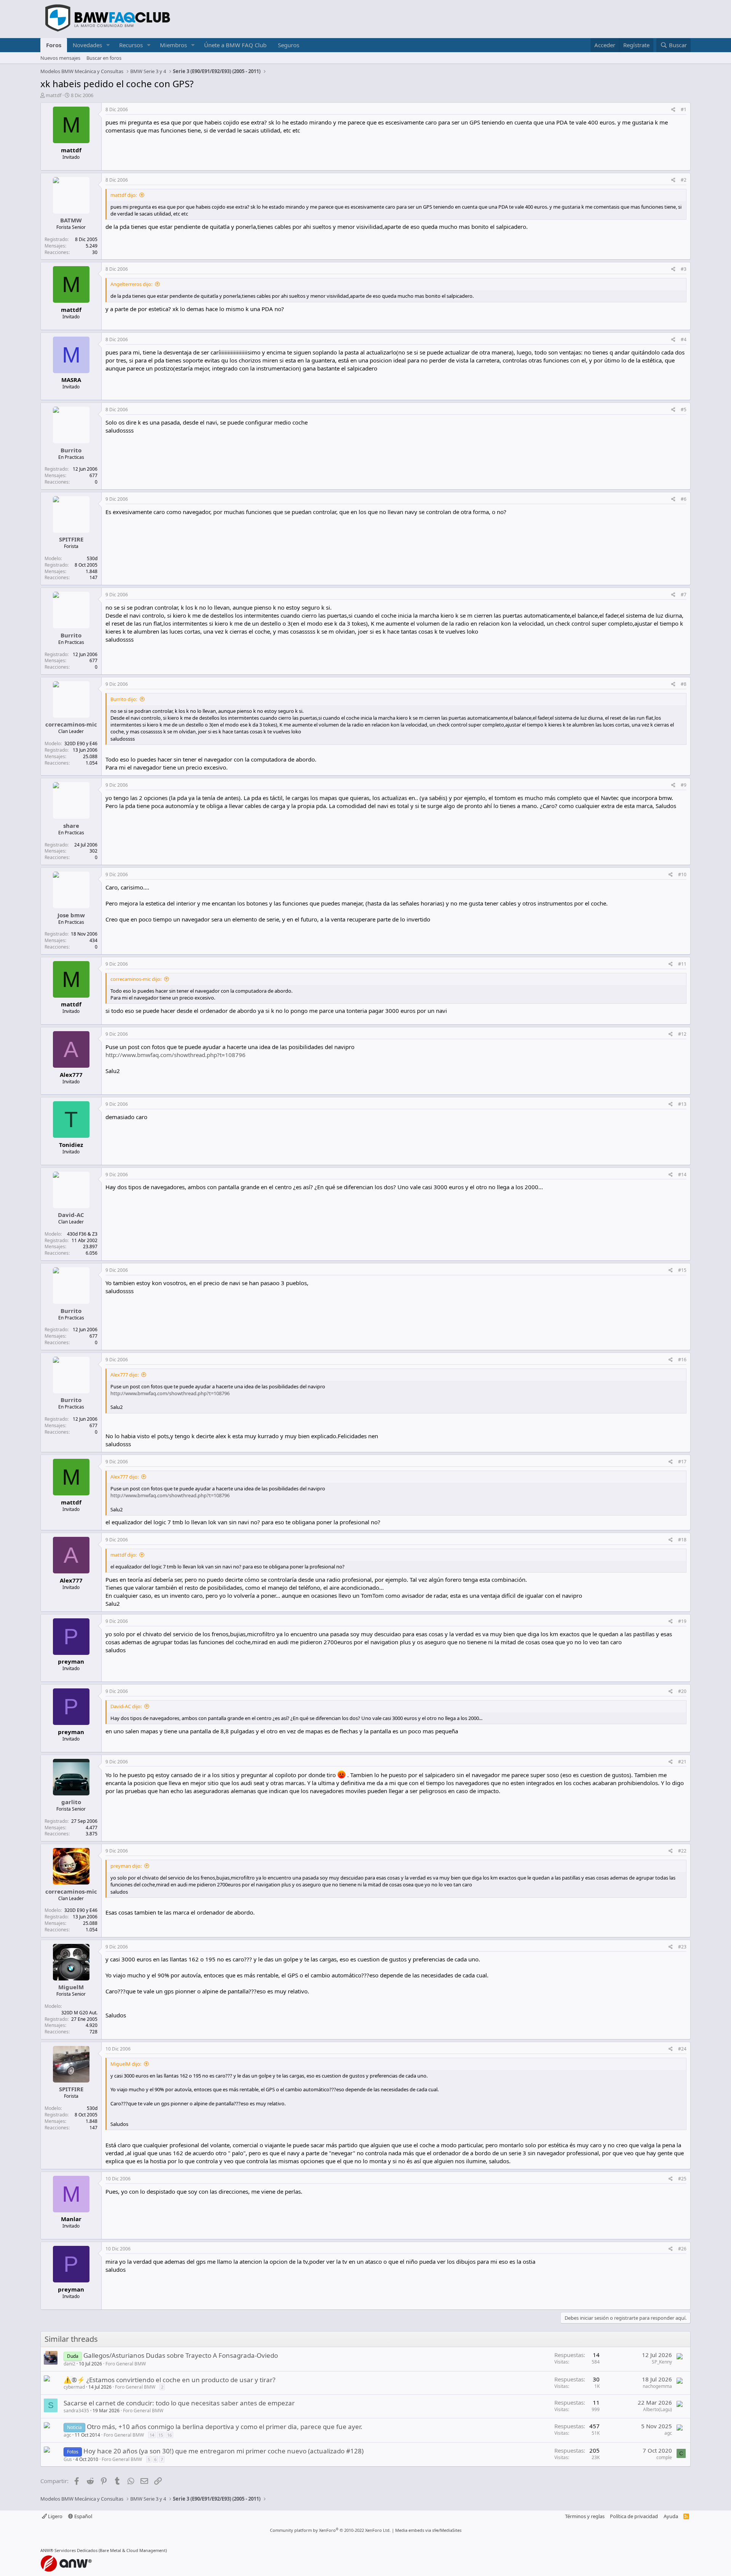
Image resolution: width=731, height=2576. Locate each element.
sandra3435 (76, 2411)
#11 (682, 964)
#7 (684, 595)
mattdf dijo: (124, 195)
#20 (682, 1691)
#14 (682, 1175)
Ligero (55, 2516)
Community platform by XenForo (330, 2530)
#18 (682, 1540)
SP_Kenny (662, 2362)
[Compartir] (673, 110)
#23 (682, 1947)
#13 (682, 1104)
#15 (682, 1270)
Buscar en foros (104, 58)
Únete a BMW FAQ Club (235, 45)
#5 (684, 410)
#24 (682, 2049)
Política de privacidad (634, 2516)
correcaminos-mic (71, 724)
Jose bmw (71, 915)
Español (83, 2516)
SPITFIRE (71, 539)
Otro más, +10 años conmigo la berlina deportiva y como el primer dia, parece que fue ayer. (225, 2427)
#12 (682, 1034)
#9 (684, 785)
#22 (682, 1851)
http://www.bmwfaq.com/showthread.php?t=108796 (176, 1055)
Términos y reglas (585, 2516)
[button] (108, 45)
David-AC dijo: (126, 1706)
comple (664, 2457)
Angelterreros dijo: (131, 284)
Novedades (87, 45)
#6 (684, 499)
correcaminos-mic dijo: (136, 979)
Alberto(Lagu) (658, 2409)
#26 (682, 2249)
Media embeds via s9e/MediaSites (428, 2530)
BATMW (71, 220)
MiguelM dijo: (126, 2064)
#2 (684, 180)
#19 (682, 1621)
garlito (71, 1802)
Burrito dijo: (124, 699)
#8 (684, 684)
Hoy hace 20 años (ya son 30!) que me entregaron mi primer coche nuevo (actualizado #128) (223, 2451)
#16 (682, 1360)
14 (152, 2435)
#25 (682, 2179)
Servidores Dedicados (76, 2550)
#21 (682, 1762)
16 (169, 2435)
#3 (684, 269)
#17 (682, 1462)
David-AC (71, 1215)
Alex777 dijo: (124, 1375)
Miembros (173, 45)
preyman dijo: (126, 1866)
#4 (684, 339)
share (71, 826)
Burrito (71, 450)
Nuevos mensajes (60, 58)
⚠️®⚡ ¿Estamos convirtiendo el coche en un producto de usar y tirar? (169, 2380)
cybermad (74, 2387)
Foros (54, 45)
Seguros (289, 45)
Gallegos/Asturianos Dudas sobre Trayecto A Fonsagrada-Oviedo (181, 2355)
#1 (684, 109)
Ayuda (671, 2516)
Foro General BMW (126, 2364)
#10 (682, 874)
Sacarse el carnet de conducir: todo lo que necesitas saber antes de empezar (179, 2403)
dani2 (69, 2364)
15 (161, 2435)
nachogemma (657, 2386)
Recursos (131, 45)
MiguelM (71, 1987)
